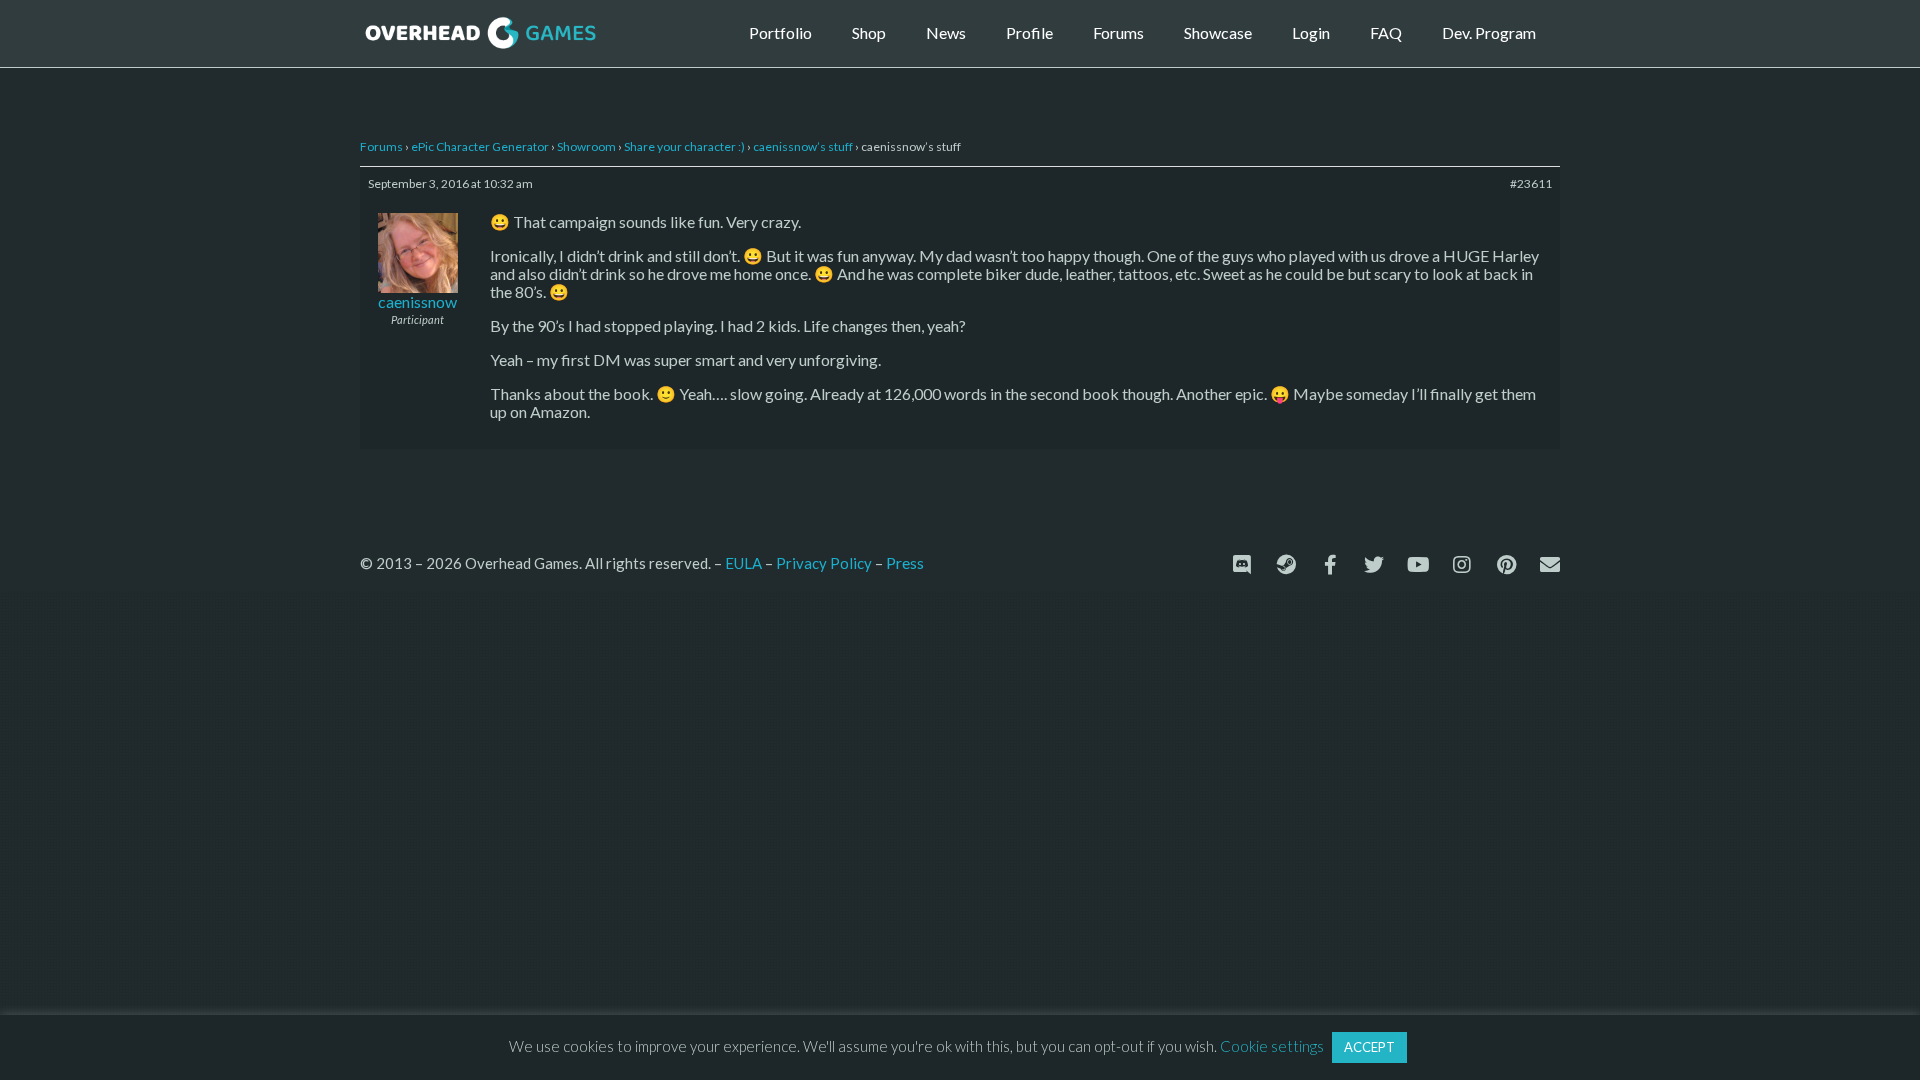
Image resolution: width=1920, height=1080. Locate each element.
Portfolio (780, 32)
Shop (869, 32)
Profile (1029, 32)
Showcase (1218, 32)
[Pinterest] (1506, 565)
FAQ (1386, 32)
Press (905, 562)
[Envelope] (1550, 565)
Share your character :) (684, 146)
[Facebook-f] (1330, 565)
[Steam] (1286, 565)
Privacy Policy (824, 563)
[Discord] (1242, 565)
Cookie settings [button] (1272, 1046)
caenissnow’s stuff (803, 146)
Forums (1118, 32)
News (946, 32)
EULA (743, 563)
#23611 (1531, 183)
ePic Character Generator (480, 146)
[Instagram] (1462, 565)
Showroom (586, 146)
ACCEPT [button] (1369, 1047)
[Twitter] (1374, 565)
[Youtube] (1418, 565)
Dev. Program (1489, 32)
